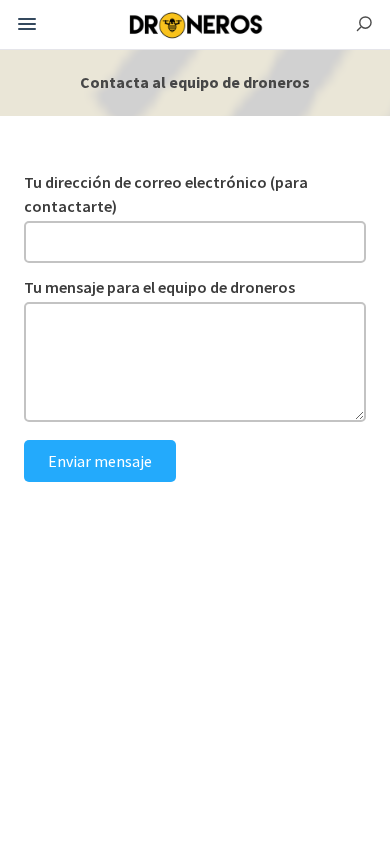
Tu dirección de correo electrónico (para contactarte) (166, 194)
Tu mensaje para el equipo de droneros (159, 287)
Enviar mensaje (100, 461)
